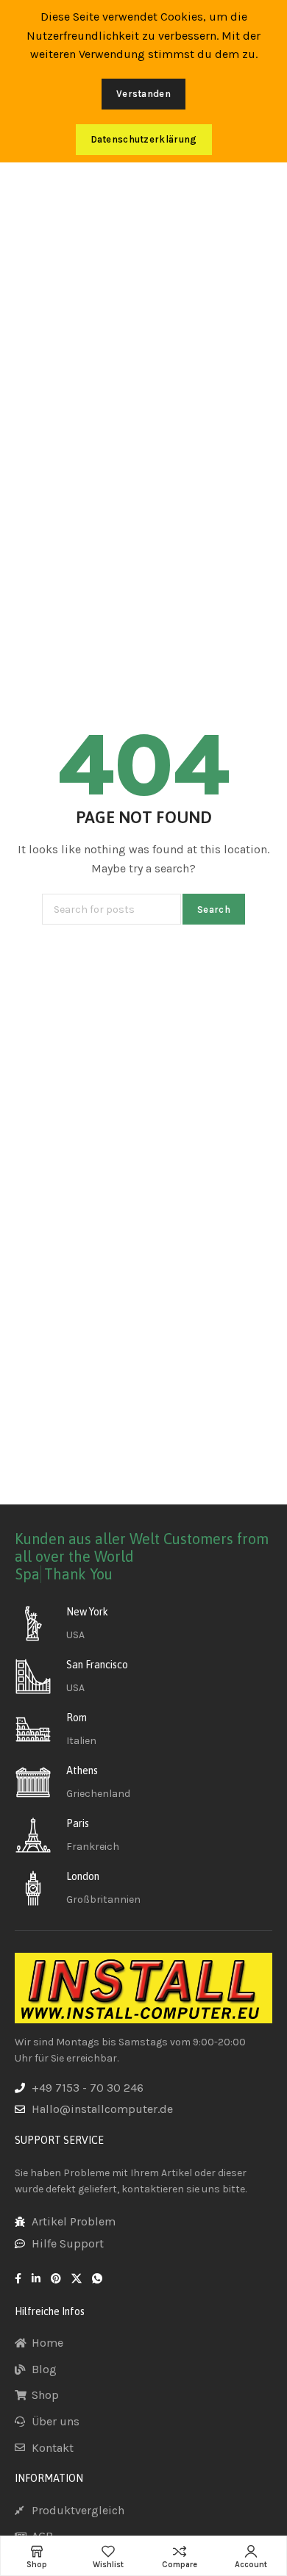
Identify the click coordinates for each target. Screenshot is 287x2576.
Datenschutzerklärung (144, 139)
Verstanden (143, 94)
